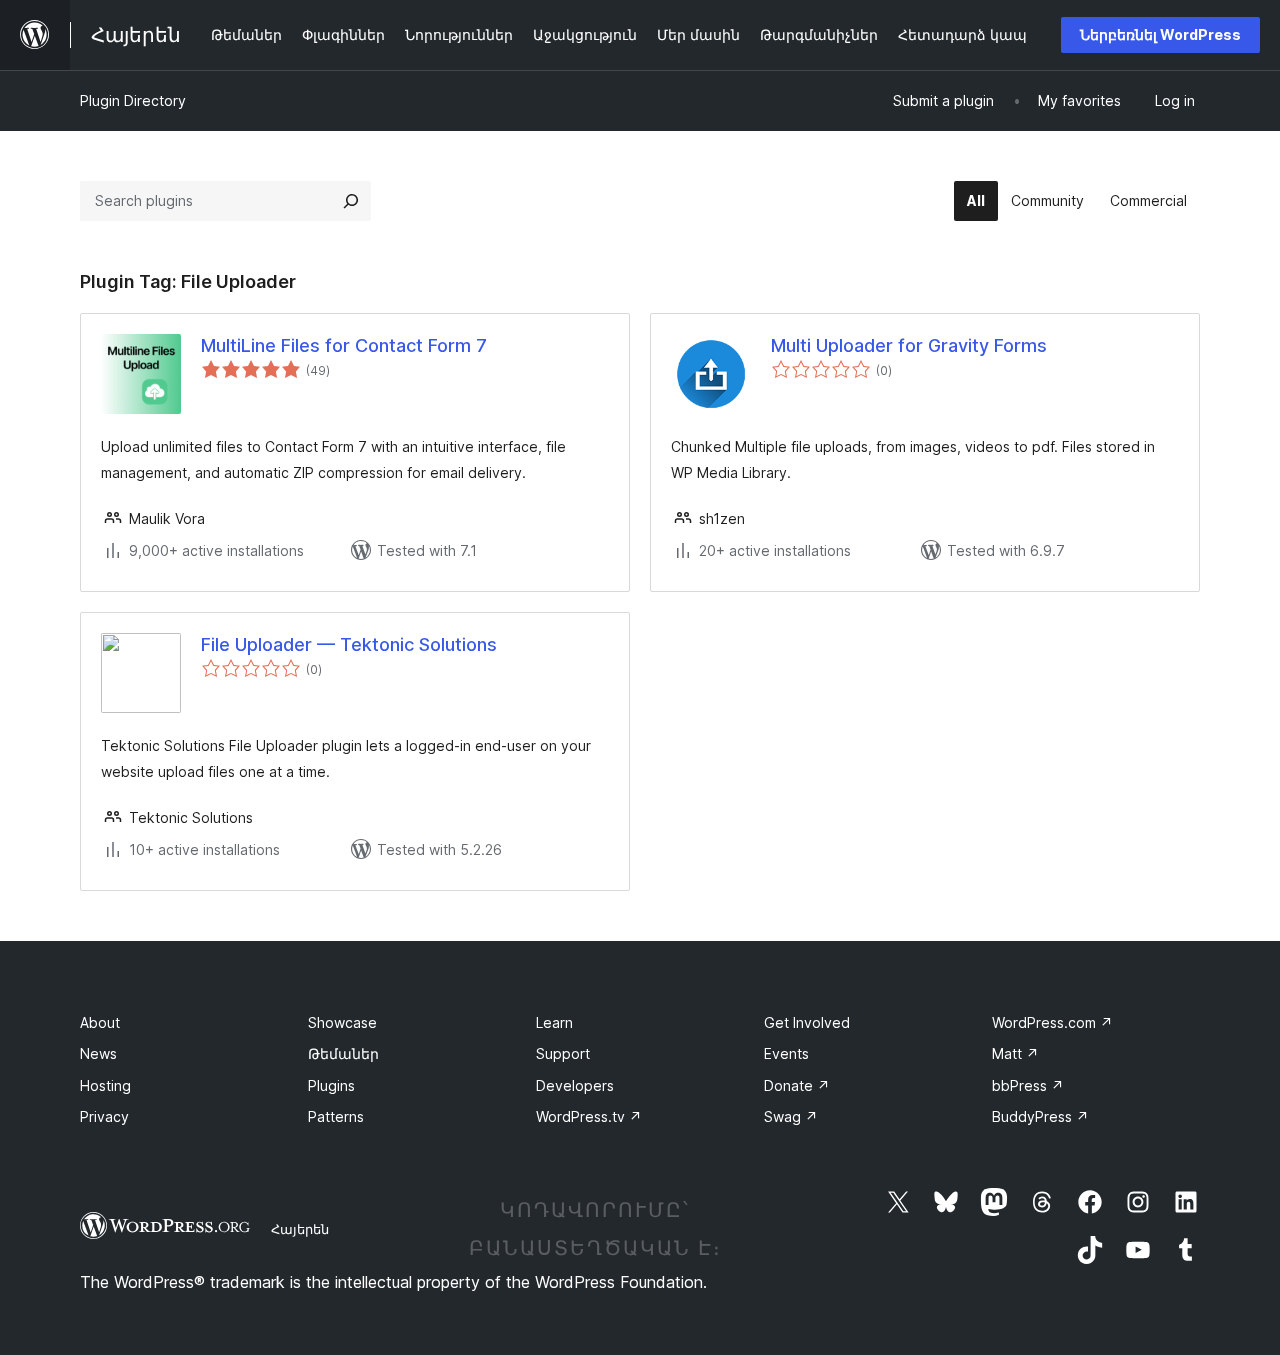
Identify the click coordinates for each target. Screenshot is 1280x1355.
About (100, 1022)
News (98, 1053)
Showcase (342, 1022)
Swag (791, 1116)
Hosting (105, 1085)
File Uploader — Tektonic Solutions (349, 644)
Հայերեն (300, 1229)
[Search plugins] (351, 201)
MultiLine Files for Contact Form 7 (344, 345)
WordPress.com (1052, 1022)
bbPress (1028, 1085)
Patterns (336, 1116)
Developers (575, 1085)
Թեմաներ (343, 1053)
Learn (554, 1022)
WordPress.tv (589, 1116)
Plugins (331, 1085)
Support (563, 1053)
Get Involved (807, 1022)
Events (786, 1053)
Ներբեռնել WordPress (1160, 34)
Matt (1015, 1053)
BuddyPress (1040, 1116)
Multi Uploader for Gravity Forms (909, 345)
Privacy (104, 1116)
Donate (797, 1085)
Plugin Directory (133, 100)
